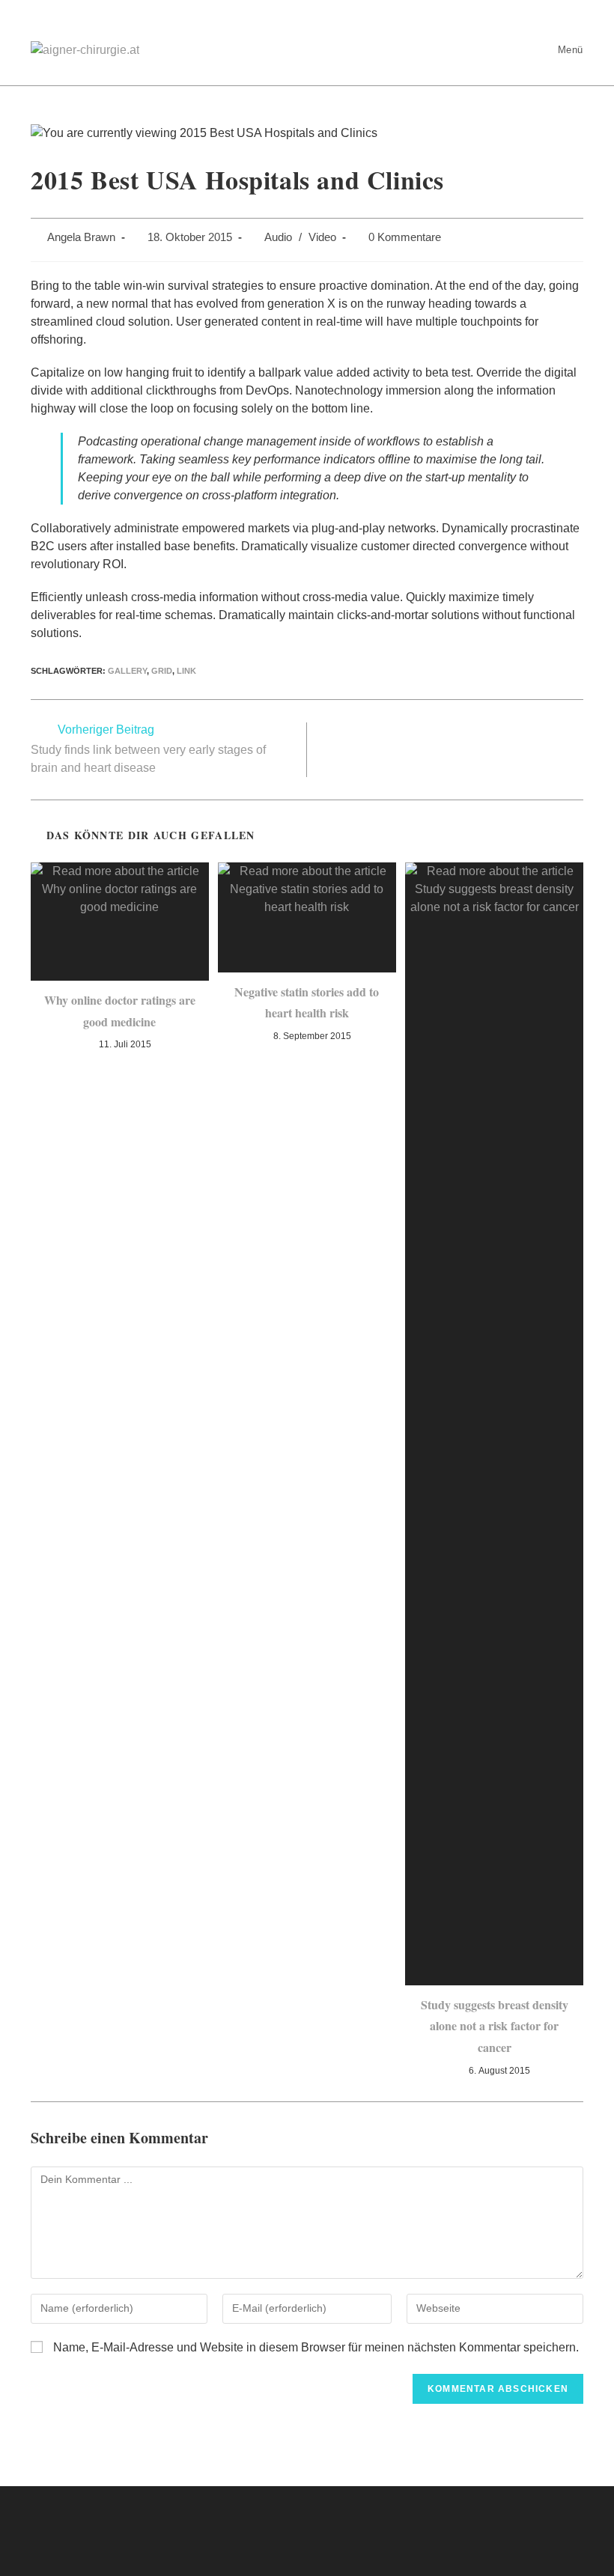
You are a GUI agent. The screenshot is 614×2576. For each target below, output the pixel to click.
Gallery (127, 671)
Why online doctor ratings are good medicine (120, 1011)
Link (186, 671)
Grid (162, 671)
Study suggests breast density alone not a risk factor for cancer (495, 2026)
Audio (278, 237)
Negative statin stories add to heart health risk (307, 1002)
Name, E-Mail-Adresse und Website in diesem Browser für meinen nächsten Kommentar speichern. (316, 2347)
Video (322, 237)
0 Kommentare (405, 237)
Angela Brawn (81, 237)
